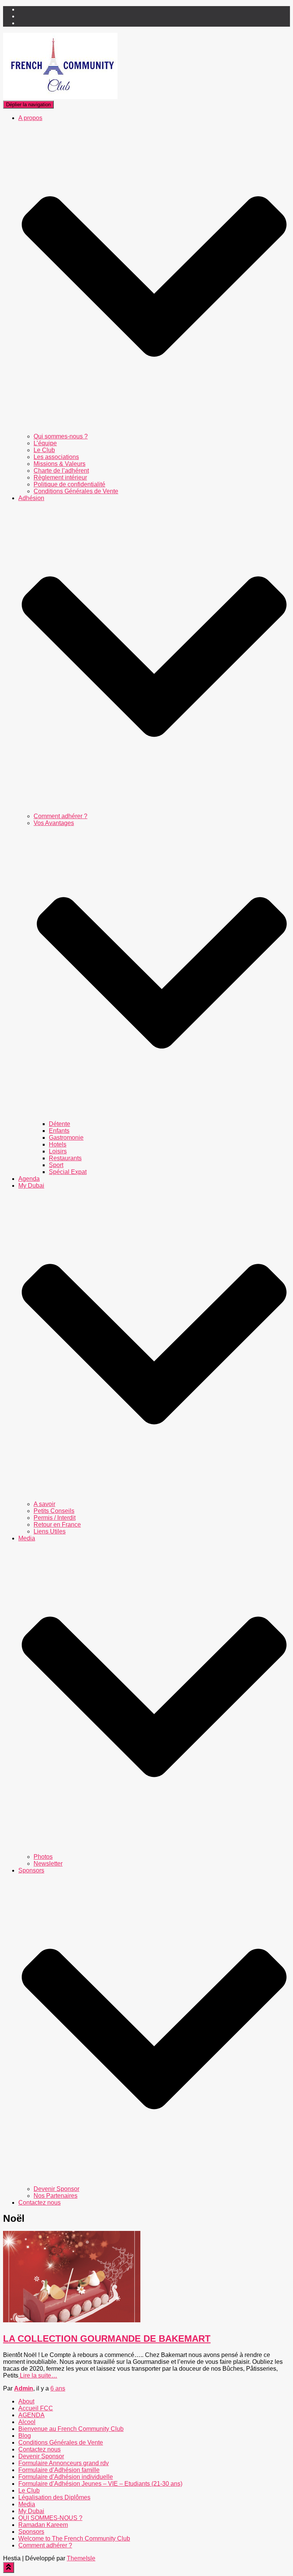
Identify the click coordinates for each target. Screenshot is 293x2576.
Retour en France (57, 1525)
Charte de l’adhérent (61, 471)
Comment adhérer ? (60, 816)
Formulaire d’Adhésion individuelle (66, 2477)
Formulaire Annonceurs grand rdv (64, 2463)
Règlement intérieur (60, 477)
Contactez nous (39, 2203)
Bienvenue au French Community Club (71, 2429)
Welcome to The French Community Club (74, 2538)
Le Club (44, 450)
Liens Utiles (50, 1531)
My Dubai (31, 2511)
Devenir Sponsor (56, 2189)
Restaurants (65, 1158)
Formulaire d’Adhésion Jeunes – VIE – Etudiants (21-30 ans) (100, 2484)
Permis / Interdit (55, 1518)
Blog (25, 2436)
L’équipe (45, 443)
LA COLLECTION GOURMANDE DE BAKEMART (107, 2339)
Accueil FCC (36, 2408)
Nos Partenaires (56, 2196)
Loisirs (58, 1151)
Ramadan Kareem (43, 2525)
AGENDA (31, 2415)
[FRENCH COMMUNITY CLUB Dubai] (60, 97)
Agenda (29, 1179)
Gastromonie (66, 1138)
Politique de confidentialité (69, 484)
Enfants (59, 1131)
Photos (43, 1857)
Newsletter (48, 1864)
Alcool (27, 2422)
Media (27, 2504)
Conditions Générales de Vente (76, 491)
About (26, 2401)
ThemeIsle (81, 2558)
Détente (60, 1124)
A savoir (44, 1504)
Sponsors (31, 2532)
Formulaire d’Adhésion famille (59, 2470)
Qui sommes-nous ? (61, 436)
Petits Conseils (54, 1511)
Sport (56, 1165)
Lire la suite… (38, 2375)
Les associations (56, 457)
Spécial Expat (68, 1172)
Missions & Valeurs (60, 464)
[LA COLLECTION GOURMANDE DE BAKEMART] (72, 2320)
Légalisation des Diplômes (54, 2497)
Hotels (58, 1144)
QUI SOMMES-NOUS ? (50, 2518)
